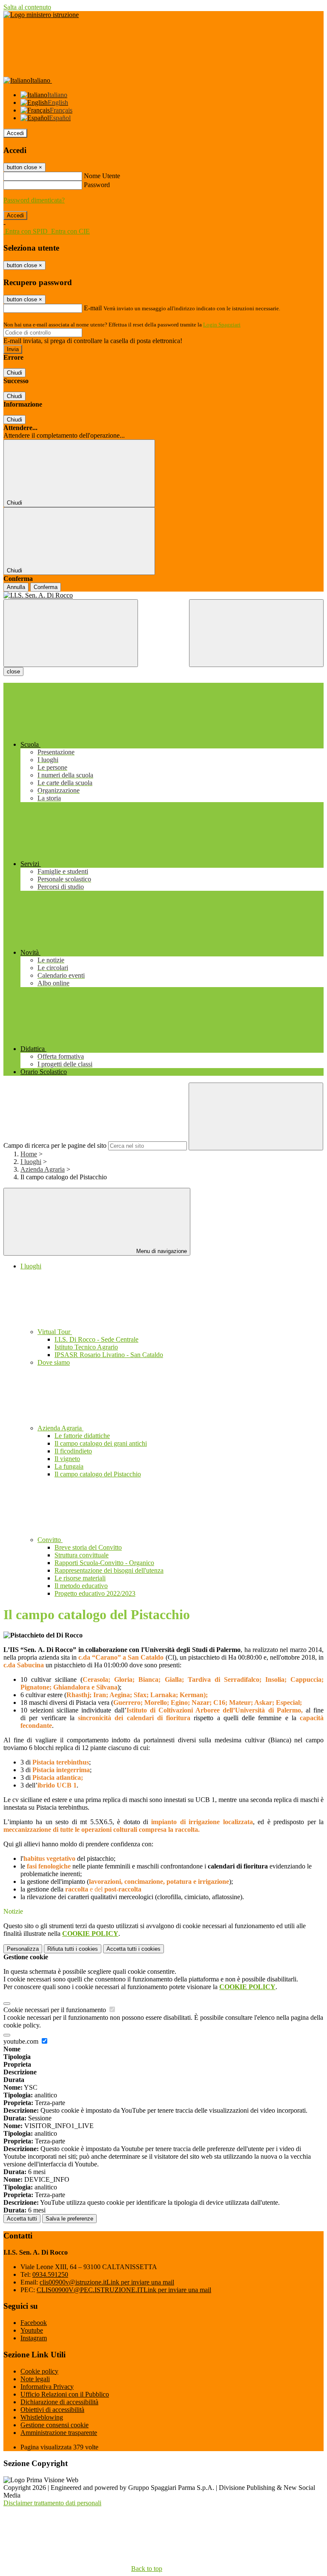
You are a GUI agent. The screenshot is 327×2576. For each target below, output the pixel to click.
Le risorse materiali (80, 1578)
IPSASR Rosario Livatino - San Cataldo (109, 1355)
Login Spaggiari (222, 325)
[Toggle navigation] (71, 633)
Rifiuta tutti (73, 1949)
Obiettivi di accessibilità (52, 2410)
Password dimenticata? (34, 200)
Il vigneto (67, 1459)
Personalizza (23, 1949)
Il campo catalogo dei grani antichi (101, 1443)
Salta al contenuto (27, 7)
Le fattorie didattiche (82, 1436)
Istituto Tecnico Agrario (86, 1347)
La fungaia (69, 1466)
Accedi (15, 133)
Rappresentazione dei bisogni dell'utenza (109, 1570)
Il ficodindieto (73, 1451)
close (13, 671)
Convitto (50, 1540)
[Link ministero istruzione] (41, 15)
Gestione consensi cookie (54, 2425)
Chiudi (14, 373)
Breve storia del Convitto (88, 1547)
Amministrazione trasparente (59, 2433)
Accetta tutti (133, 1949)
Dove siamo (54, 1362)
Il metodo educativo (81, 1586)
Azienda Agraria (43, 1169)
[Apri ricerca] (256, 633)
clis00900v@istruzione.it (107, 2282)
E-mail (93, 308)
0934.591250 (50, 2274)
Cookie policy (39, 2371)
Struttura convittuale (82, 1555)
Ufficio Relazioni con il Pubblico (65, 2394)
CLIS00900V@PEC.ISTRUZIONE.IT (124, 2290)
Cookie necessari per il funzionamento (56, 2010)
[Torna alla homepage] (163, 595)
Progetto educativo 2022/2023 (95, 1593)
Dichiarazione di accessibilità (59, 2402)
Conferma (46, 587)
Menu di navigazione (161, 1251)
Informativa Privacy (47, 2387)
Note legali (35, 2379)
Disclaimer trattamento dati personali (52, 2503)
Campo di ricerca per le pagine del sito (55, 1145)
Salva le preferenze (69, 2219)
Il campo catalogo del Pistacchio (98, 1474)
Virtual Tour (55, 1332)
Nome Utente (102, 176)
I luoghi (31, 1162)
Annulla (16, 587)
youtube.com (22, 2041)
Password (97, 185)
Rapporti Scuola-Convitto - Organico (104, 1563)
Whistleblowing (42, 2417)
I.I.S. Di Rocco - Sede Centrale (96, 1339)
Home (29, 1154)
